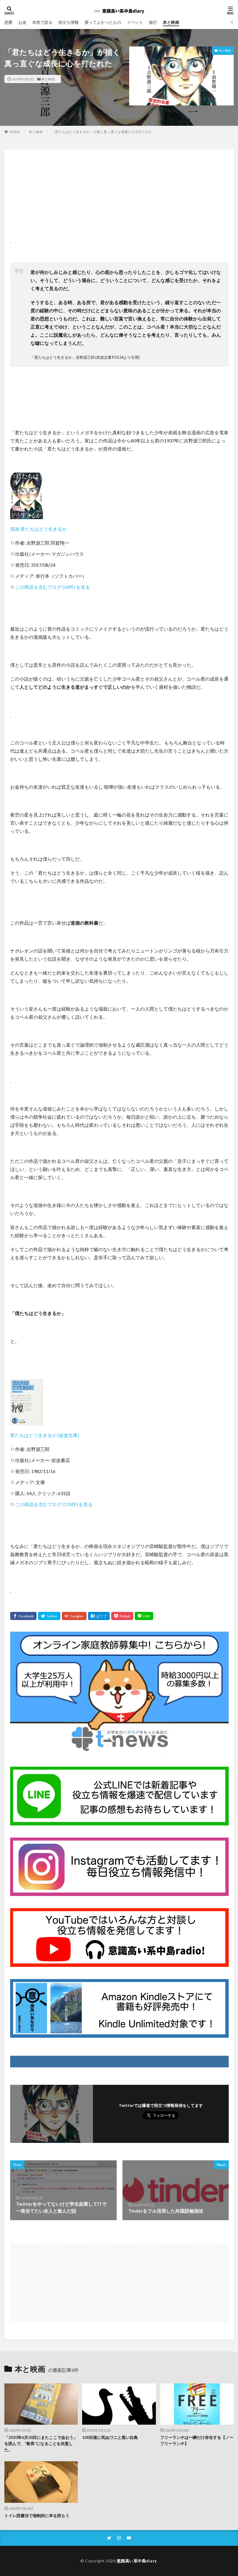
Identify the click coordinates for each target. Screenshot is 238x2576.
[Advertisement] (120, 202)
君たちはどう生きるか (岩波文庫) (45, 1435)
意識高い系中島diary (137, 2561)
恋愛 (8, 22)
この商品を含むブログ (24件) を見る (53, 587)
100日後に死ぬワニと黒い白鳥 (110, 2437)
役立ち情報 (68, 22)
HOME (15, 132)
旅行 (153, 22)
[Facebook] (23, 1616)
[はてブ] (99, 1616)
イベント (135, 22)
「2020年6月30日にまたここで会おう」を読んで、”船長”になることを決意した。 (41, 2443)
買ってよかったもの (103, 22)
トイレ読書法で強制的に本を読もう (37, 2515)
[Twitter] (49, 1616)
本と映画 (171, 22)
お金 (22, 22)
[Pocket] (122, 1616)
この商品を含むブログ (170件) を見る (54, 1504)
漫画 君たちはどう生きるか (38, 529)
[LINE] (144, 1616)
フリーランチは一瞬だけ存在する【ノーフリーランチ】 (197, 2440)
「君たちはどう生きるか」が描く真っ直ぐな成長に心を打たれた (102, 132)
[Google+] (74, 1616)
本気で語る (42, 22)
